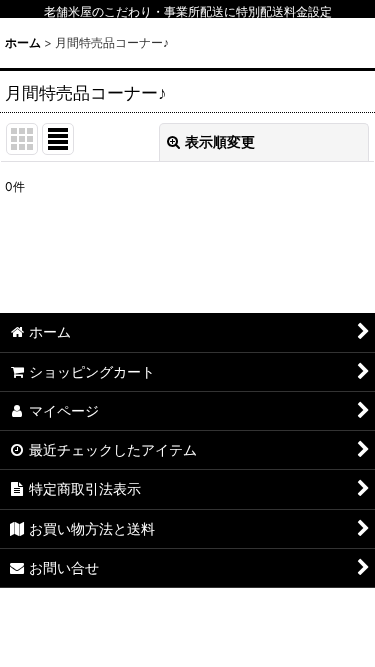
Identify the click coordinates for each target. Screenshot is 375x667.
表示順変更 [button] (220, 141)
